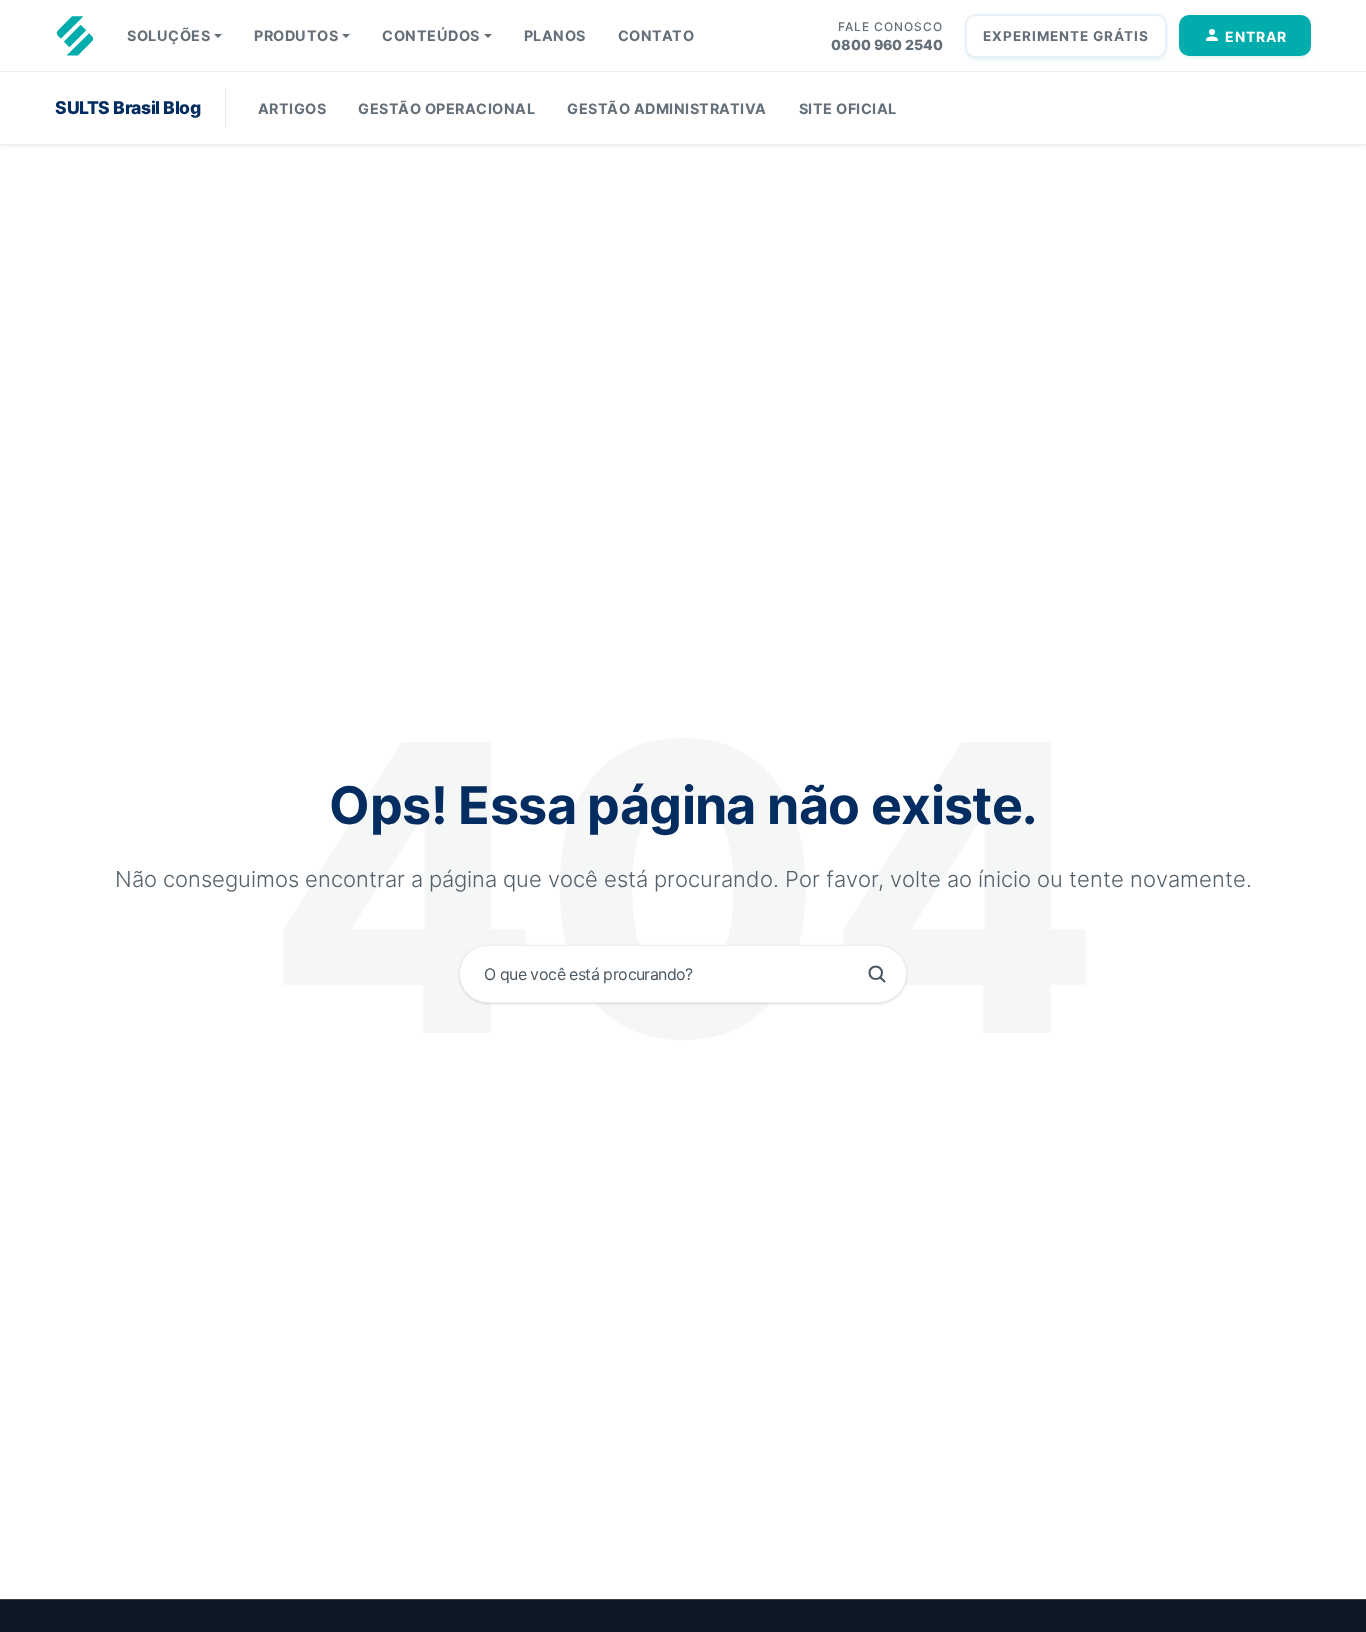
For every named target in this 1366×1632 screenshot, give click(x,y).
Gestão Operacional (446, 108)
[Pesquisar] (877, 974)
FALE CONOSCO (890, 27)
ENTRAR (1256, 36)
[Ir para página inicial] (75, 36)
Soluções (168, 35)
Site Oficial (848, 108)
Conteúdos (431, 35)
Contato (656, 35)
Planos (555, 35)
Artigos (292, 108)
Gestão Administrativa (667, 108)
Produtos (296, 35)
